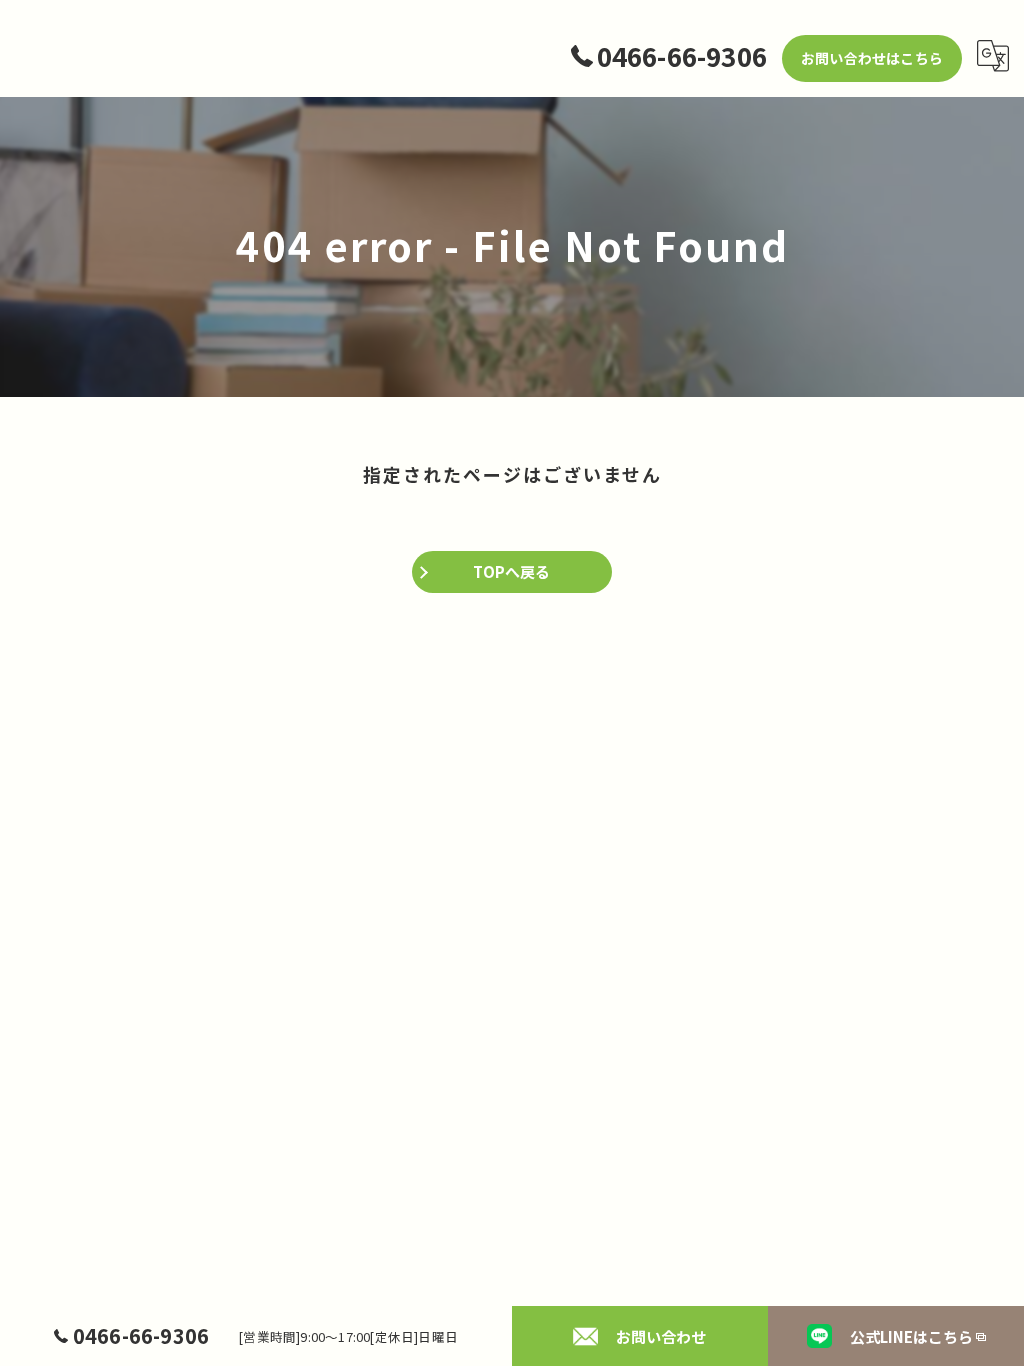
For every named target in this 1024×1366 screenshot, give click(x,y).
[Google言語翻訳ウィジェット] (993, 56)
